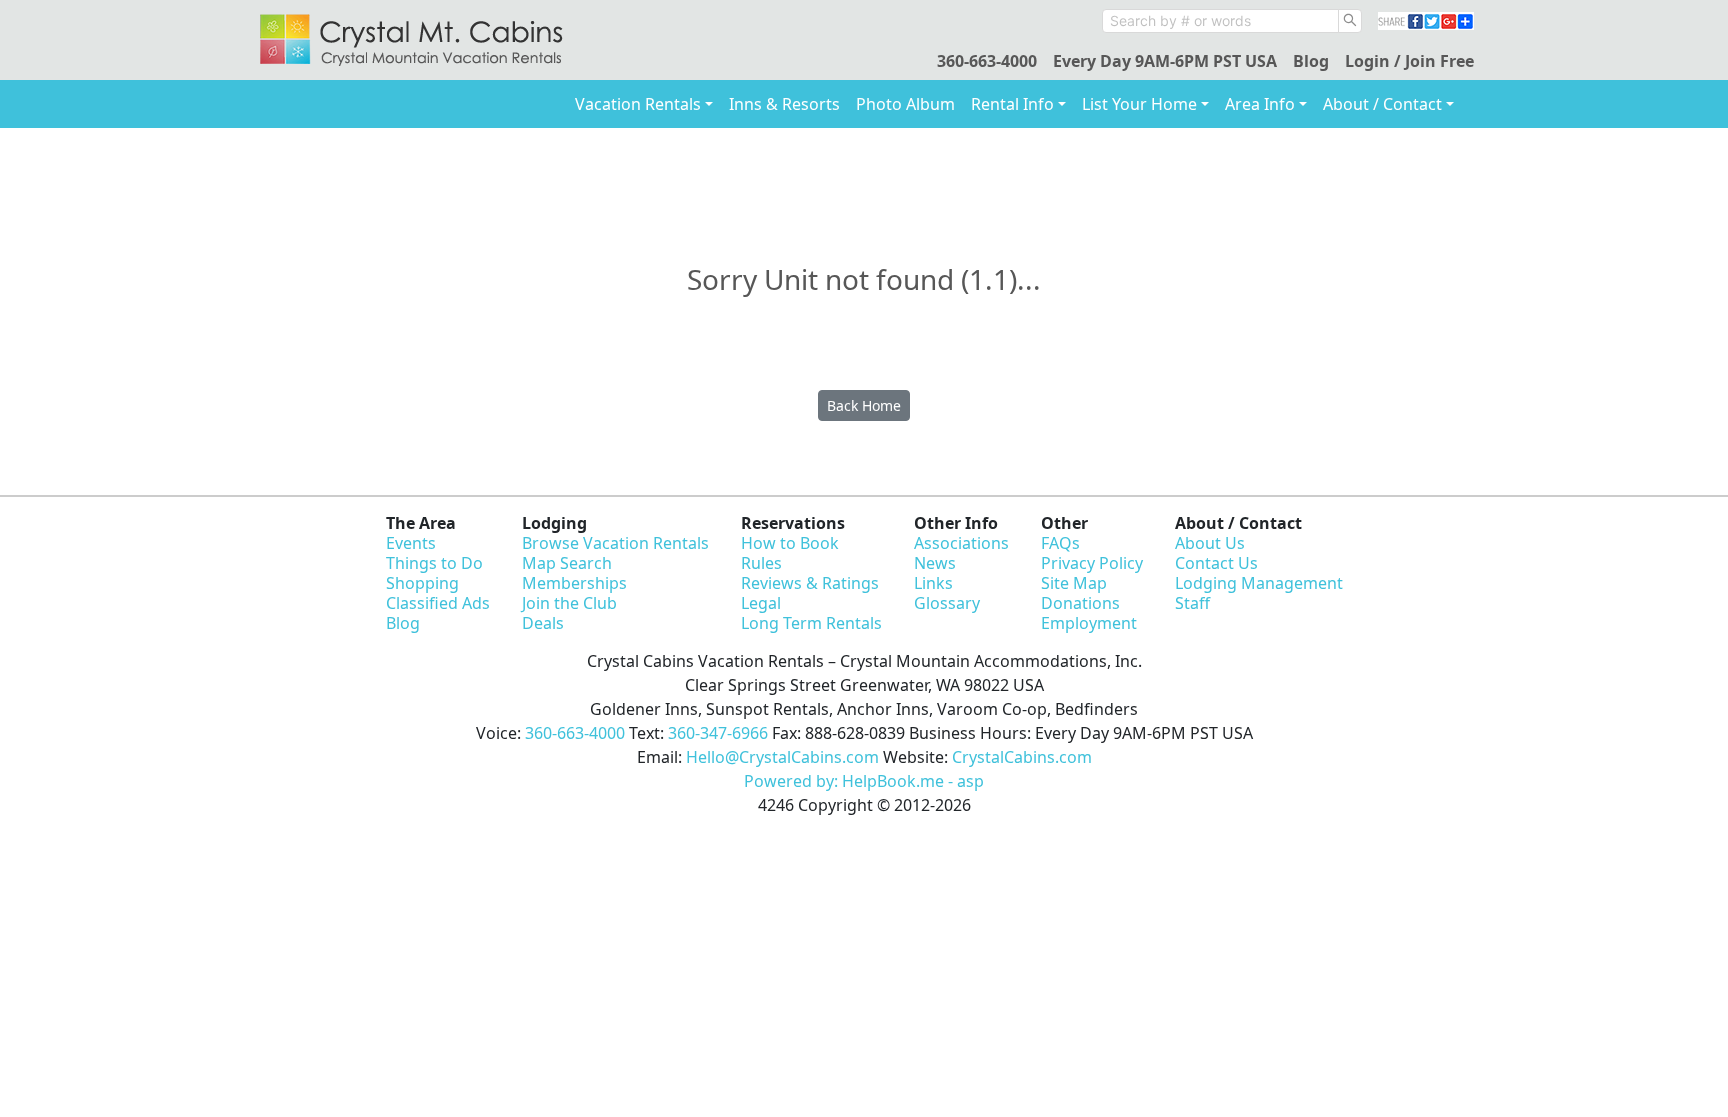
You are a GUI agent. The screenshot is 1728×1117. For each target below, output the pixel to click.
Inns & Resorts (784, 104)
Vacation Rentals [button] (638, 104)
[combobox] (1220, 21)
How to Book (790, 543)
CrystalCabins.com (1022, 757)
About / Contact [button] (1382, 104)
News (935, 563)
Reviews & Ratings (810, 583)
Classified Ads (438, 603)
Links (933, 583)
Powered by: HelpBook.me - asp (864, 781)
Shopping (422, 583)
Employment (1089, 623)
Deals (543, 623)
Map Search (567, 563)
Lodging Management (1259, 583)
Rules (761, 563)
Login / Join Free (1409, 61)
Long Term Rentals (811, 623)
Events (411, 543)
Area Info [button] (1260, 104)
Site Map (1074, 583)
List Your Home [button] (1139, 104)
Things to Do (434, 563)
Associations (961, 543)
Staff (1192, 603)
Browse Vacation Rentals (615, 543)
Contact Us (1216, 563)
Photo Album (905, 104)
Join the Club (569, 603)
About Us (1210, 543)
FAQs (1060, 543)
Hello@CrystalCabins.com (782, 757)
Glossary (947, 603)
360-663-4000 (987, 61)
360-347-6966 (718, 733)
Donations (1080, 603)
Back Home (864, 405)
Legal (761, 603)
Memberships (574, 583)
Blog (1311, 61)
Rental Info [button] (1012, 104)
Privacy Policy (1092, 563)
